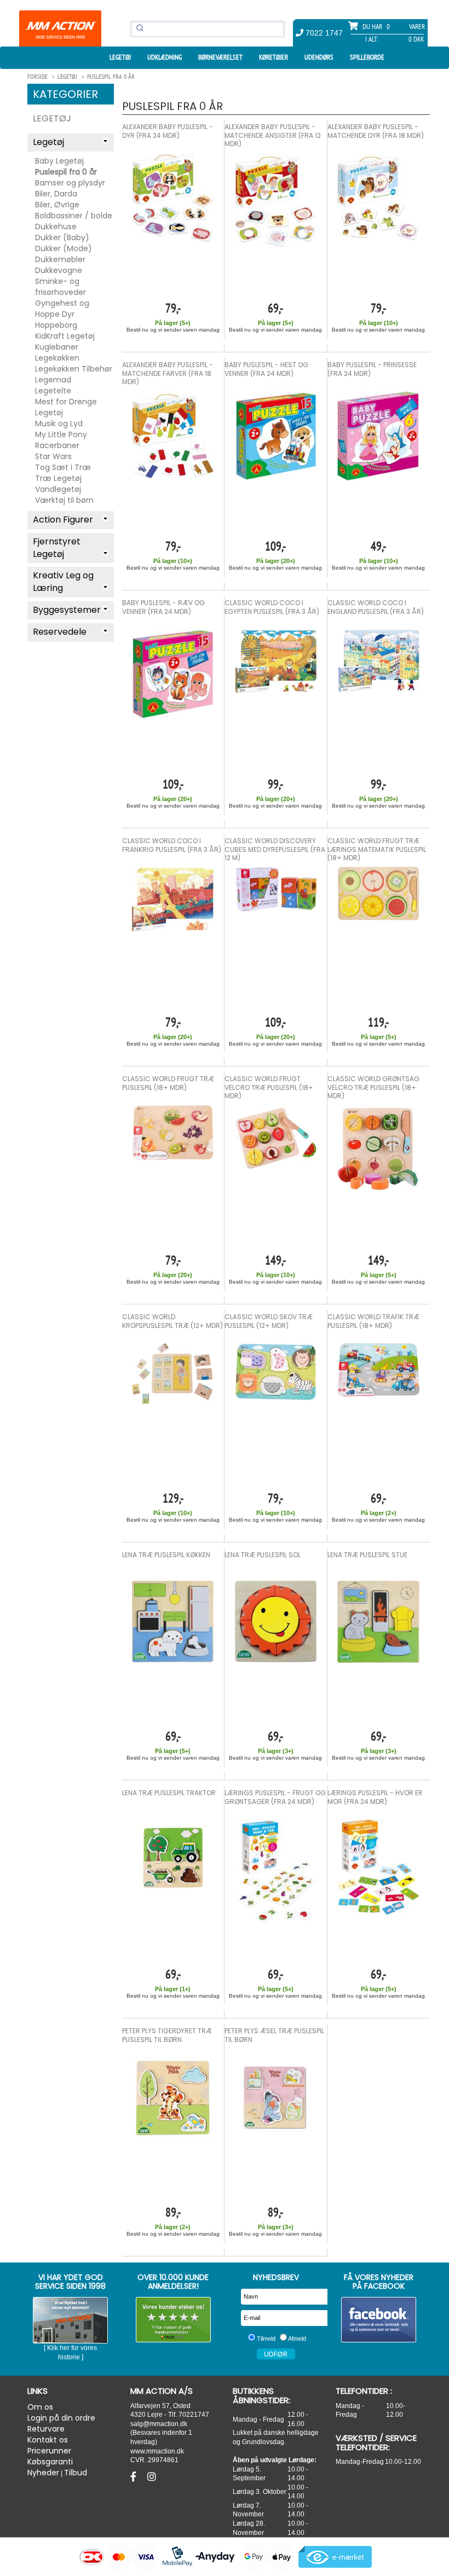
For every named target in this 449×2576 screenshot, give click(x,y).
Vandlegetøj (58, 489)
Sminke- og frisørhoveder (61, 287)
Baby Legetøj (59, 161)
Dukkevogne (59, 270)
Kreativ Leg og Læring (63, 582)
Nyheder (43, 2473)
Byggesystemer (67, 610)
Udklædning (165, 57)
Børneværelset (220, 57)
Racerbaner (57, 445)
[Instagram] (152, 2477)
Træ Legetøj (58, 478)
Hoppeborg (56, 325)
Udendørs (319, 57)
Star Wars (53, 456)
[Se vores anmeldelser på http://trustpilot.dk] (174, 2320)
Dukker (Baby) (62, 237)
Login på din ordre (61, 2418)
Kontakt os (48, 2440)
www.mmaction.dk (157, 2451)
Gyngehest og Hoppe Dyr (62, 309)
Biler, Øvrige (57, 205)
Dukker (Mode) (64, 248)
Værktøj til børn (64, 500)
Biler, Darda (56, 194)
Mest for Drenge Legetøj (66, 407)
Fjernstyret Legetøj (57, 548)
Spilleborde (367, 57)
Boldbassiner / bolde (74, 216)
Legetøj (120, 57)
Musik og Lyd (59, 423)
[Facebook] (135, 2477)
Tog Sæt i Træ (63, 467)
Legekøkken (57, 358)
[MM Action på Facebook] (379, 2320)
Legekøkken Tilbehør (74, 369)
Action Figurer (63, 520)
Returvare (46, 2429)
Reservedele (60, 632)
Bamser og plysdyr (70, 183)
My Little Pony (61, 434)
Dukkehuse (56, 227)
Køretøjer (274, 57)
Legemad (53, 380)
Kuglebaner (57, 347)
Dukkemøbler (60, 259)
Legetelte (53, 391)
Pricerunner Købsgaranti (50, 2456)
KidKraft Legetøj (65, 336)
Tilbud (76, 2473)
